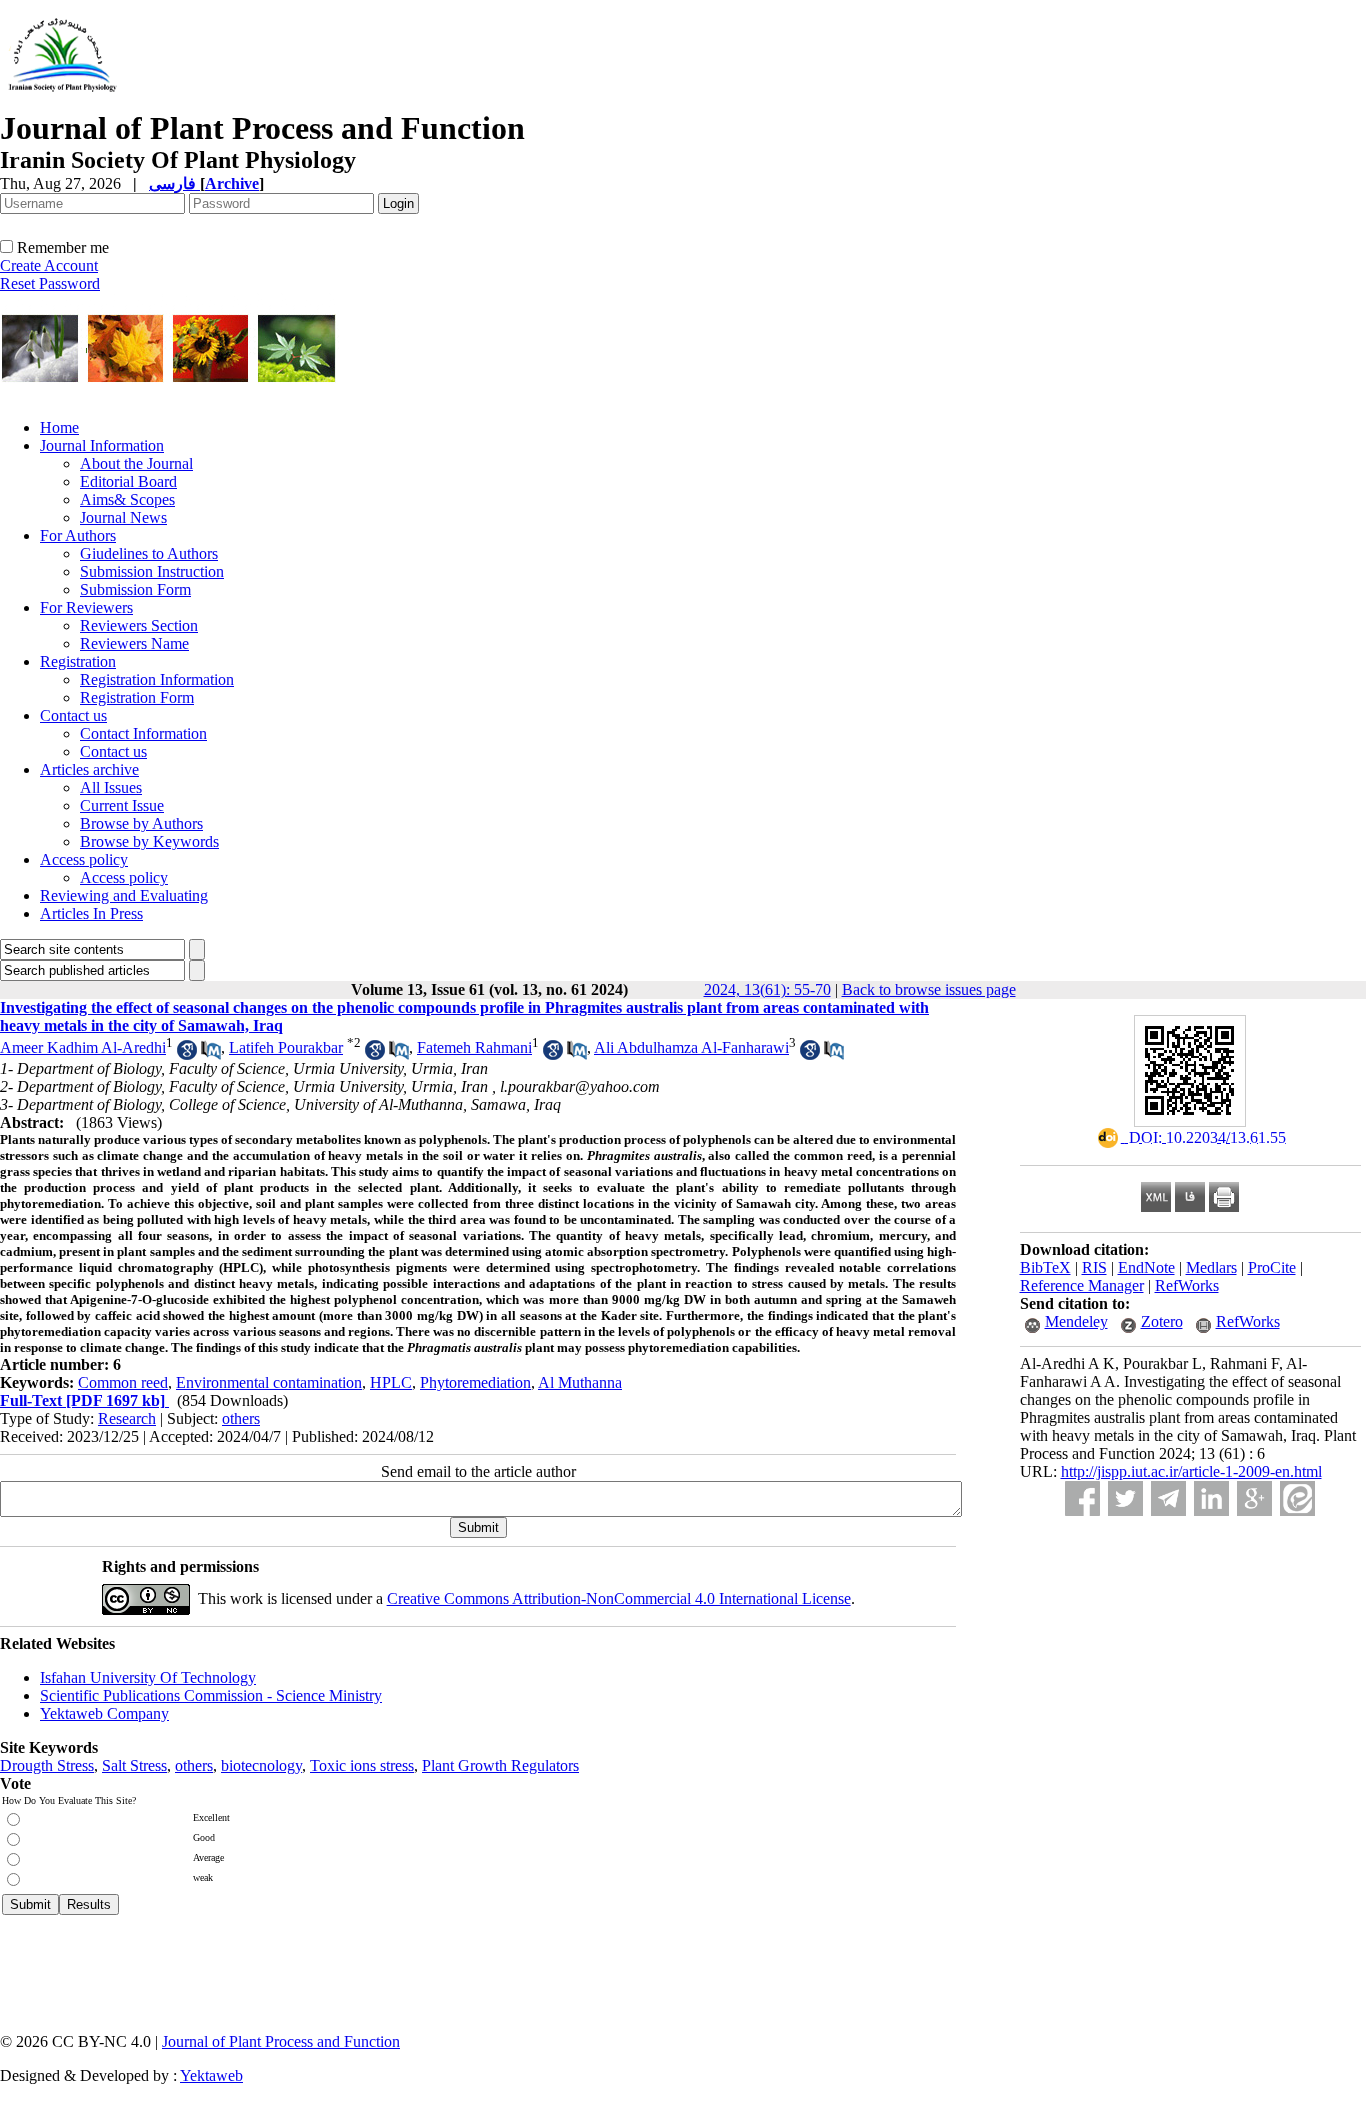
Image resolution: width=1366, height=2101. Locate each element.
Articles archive (89, 769)
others (241, 1418)
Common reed (123, 1382)
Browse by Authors (141, 823)
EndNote (1146, 1267)
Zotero (1162, 1321)
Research (127, 1418)
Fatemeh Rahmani (474, 1047)
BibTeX (1045, 1267)
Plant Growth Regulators (500, 1765)
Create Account (49, 265)
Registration (78, 661)
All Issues (111, 787)
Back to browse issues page (929, 989)
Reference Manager (1082, 1285)
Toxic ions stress (362, 1765)
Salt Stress (134, 1765)
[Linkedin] (1211, 1498)
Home (59, 427)
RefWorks (1187, 1285)
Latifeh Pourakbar (286, 1047)
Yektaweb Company (104, 1713)
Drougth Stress (47, 1765)
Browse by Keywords (149, 841)
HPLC (391, 1382)
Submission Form (135, 589)
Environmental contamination (269, 1382)
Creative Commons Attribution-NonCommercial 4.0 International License (619, 1598)
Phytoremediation (475, 1382)
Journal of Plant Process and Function (281, 2041)
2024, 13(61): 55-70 (767, 989)
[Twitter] (1125, 1498)
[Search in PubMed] (211, 1054)
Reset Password (50, 283)
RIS (1094, 1267)
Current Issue (122, 805)
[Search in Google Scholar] (187, 1054)
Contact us (73, 715)
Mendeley (1076, 1321)
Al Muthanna (580, 1382)
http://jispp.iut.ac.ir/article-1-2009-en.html (1191, 1471)
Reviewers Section (139, 625)
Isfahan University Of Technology (148, 1677)
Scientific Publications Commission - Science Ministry (211, 1695)
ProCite (1272, 1267)
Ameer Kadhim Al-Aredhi (83, 1047)
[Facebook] (1082, 1498)
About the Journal (136, 463)
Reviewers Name (134, 643)
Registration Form (137, 697)
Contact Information (143, 733)
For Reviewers (86, 607)
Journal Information (102, 445)
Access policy (84, 859)
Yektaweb (211, 2075)
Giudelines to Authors (149, 553)
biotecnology (261, 1765)
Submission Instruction (152, 571)
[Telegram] (1168, 1498)
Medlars (1211, 1267)
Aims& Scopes (127, 499)
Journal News (123, 517)
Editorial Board (128, 481)
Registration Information (157, 679)
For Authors (78, 535)
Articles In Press (91, 913)
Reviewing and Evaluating (124, 895)
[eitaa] (1297, 1498)
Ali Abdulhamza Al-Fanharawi (691, 1047)
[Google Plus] (1254, 1498)
